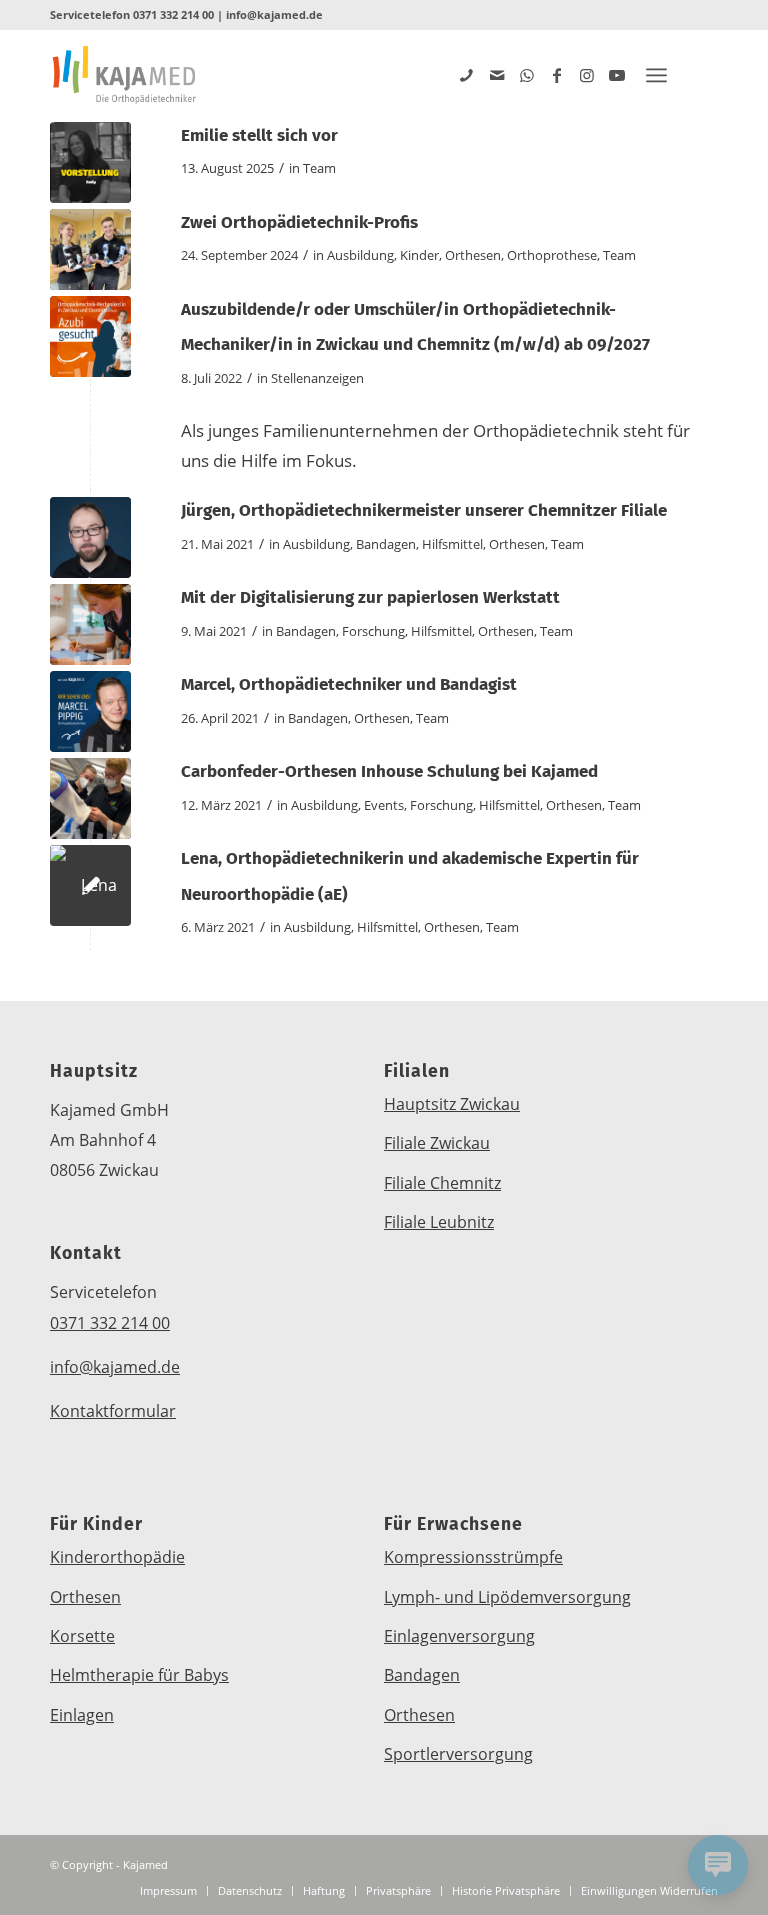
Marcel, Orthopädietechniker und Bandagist (349, 684)
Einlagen (82, 1715)
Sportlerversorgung (458, 1754)
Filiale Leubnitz (439, 1222)
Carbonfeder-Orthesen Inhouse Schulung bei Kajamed (389, 771)
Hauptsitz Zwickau (452, 1104)
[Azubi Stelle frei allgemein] (90, 336)
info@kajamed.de (274, 14)
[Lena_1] (90, 885)
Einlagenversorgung (459, 1636)
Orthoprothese (552, 255)
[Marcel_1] (90, 711)
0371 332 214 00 (173, 14)
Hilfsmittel (452, 544)
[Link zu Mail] (497, 75)
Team (319, 168)
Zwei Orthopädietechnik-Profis (299, 222)
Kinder (419, 255)
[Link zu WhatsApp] (527, 75)
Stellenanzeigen (317, 378)
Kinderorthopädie (117, 1557)
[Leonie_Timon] (90, 249)
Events (384, 805)
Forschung (373, 631)
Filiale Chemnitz (442, 1183)
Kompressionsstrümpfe (473, 1557)
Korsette (82, 1636)
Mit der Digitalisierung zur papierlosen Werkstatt (370, 597)
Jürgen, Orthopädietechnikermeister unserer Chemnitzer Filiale (424, 510)
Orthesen (473, 255)
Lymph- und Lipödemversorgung (507, 1597)
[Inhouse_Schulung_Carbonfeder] (90, 798)
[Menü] (656, 75)
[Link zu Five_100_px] (467, 75)
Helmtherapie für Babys (139, 1675)
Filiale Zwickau (437, 1143)
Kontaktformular (113, 1411)
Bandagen (386, 544)
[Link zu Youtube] (617, 75)
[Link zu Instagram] (587, 75)
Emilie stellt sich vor (259, 135)
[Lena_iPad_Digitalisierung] (90, 624)
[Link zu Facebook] (557, 75)
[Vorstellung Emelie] (90, 162)
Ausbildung (360, 255)
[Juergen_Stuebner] (90, 537)
